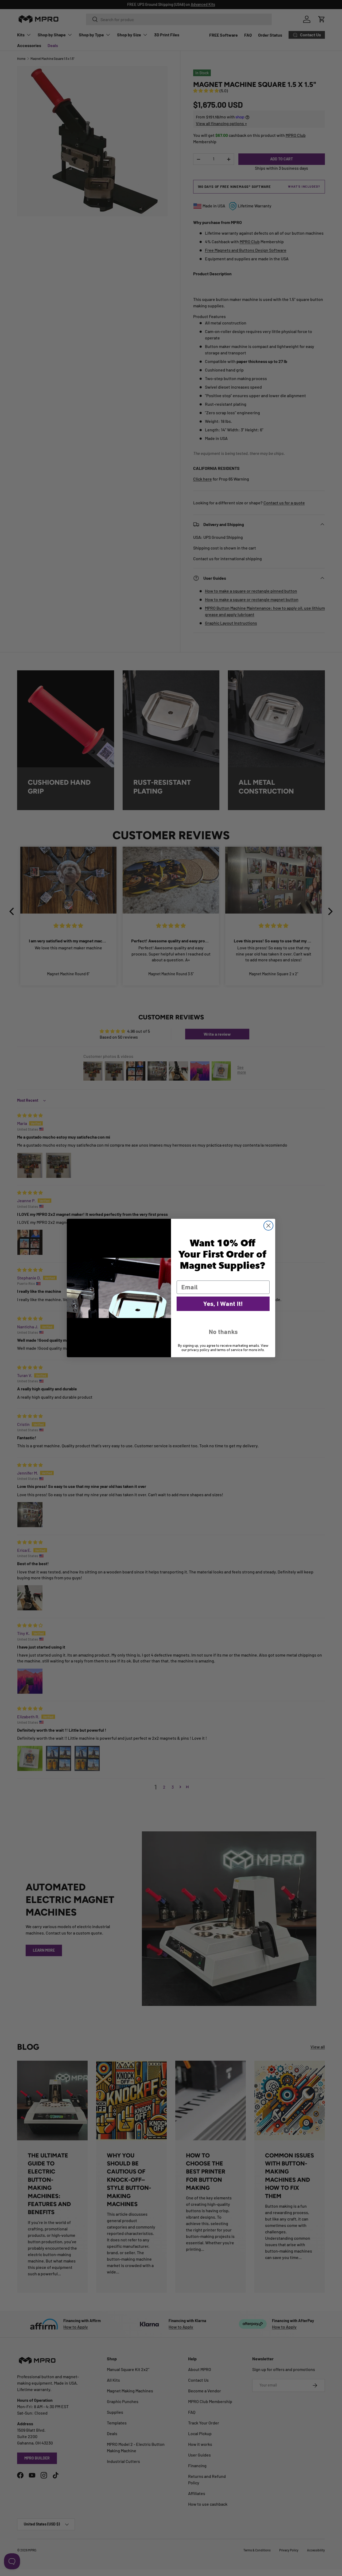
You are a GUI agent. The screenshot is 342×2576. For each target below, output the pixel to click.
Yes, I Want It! (223, 1304)
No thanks (223, 1332)
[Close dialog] (268, 1226)
